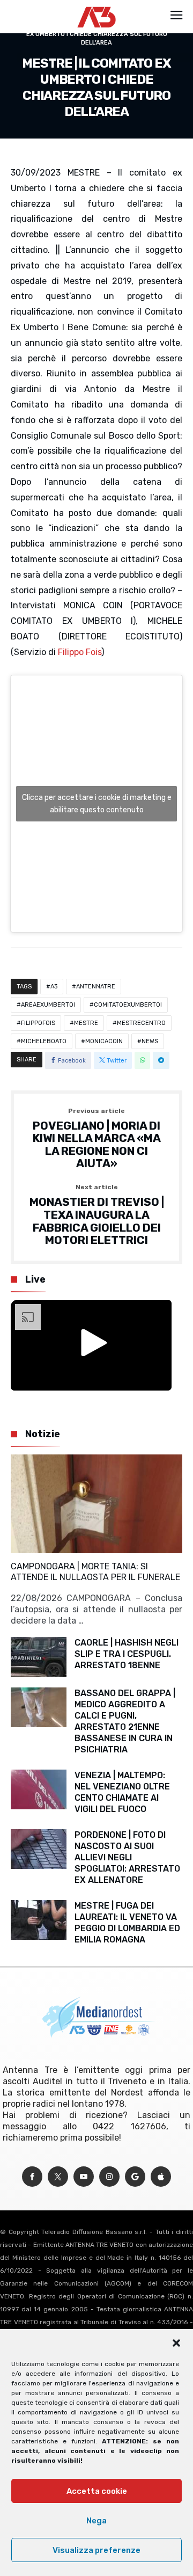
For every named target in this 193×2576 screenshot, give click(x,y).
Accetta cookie (97, 2491)
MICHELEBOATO (44, 1041)
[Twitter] (58, 2177)
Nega (96, 2521)
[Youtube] (84, 2177)
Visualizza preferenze (96, 2550)
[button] (176, 2343)
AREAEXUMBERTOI (48, 1005)
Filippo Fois (80, 652)
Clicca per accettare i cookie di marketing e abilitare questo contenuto (97, 804)
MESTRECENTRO (141, 1023)
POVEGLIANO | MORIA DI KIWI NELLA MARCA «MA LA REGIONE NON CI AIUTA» (97, 1139)
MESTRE (86, 1023)
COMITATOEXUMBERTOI (128, 1005)
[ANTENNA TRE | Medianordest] (97, 6)
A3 (54, 987)
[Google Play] (135, 2177)
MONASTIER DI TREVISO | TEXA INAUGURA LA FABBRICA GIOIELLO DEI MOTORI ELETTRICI (97, 1215)
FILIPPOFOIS (38, 1023)
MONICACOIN (104, 1041)
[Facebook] (32, 2177)
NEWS (150, 1041)
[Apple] (161, 2177)
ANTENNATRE (96, 987)
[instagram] (109, 2177)
